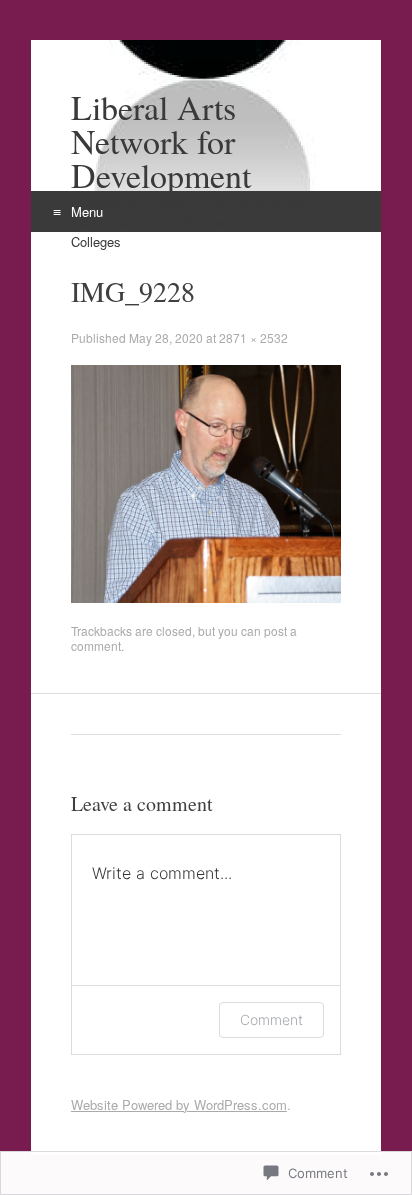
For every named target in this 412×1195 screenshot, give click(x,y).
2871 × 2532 (253, 337)
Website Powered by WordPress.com (179, 1104)
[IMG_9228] (206, 597)
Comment (271, 1019)
